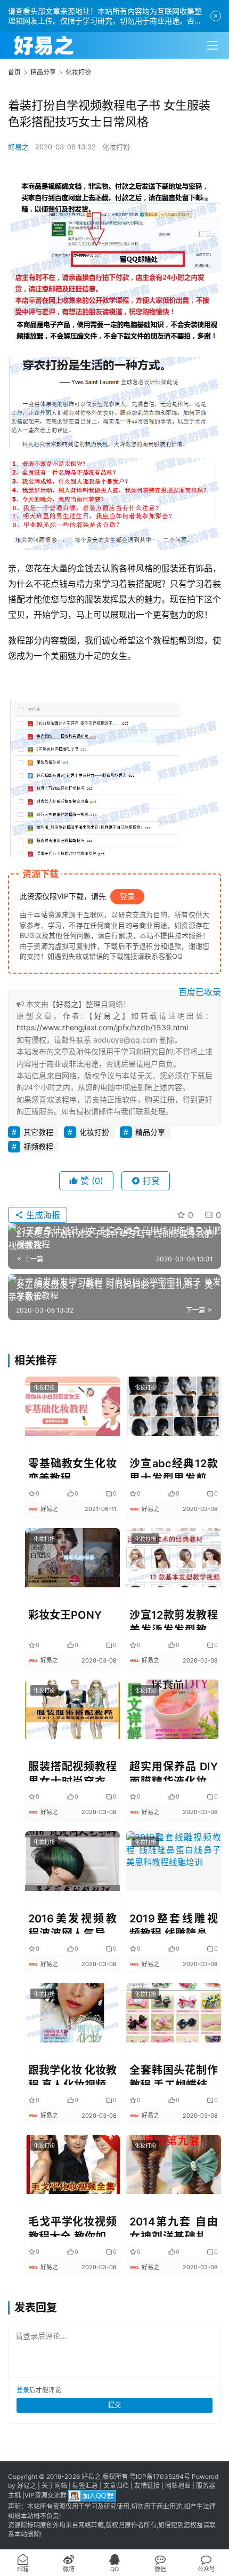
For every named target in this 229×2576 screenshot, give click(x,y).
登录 (127, 896)
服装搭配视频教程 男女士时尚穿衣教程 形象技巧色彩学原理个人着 (72, 1771)
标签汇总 (85, 2486)
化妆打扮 (116, 147)
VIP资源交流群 (46, 2496)
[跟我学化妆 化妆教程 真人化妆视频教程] (72, 2013)
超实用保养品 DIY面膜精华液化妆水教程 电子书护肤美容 (174, 1771)
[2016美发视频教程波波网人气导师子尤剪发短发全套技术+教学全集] (72, 1861)
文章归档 (116, 2486)
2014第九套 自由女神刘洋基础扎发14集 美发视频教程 (174, 2226)
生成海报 (42, 1215)
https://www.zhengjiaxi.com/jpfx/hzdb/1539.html (102, 1027)
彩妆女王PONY (65, 1615)
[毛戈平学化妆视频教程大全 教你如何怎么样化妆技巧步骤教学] (72, 2164)
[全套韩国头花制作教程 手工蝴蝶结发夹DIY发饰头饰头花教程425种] (174, 2013)
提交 (114, 2405)
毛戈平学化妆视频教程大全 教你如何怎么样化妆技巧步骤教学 (72, 2226)
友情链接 (147, 2486)
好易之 (18, 147)
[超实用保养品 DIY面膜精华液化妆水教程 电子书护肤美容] (174, 1709)
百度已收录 (200, 992)
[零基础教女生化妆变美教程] (72, 1406)
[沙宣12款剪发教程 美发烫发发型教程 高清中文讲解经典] (174, 1558)
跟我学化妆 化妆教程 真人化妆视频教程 (72, 2074)
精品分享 (150, 1132)
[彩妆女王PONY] (72, 1558)
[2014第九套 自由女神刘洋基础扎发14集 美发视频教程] (174, 2164)
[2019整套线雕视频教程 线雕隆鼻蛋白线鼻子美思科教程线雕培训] (174, 1861)
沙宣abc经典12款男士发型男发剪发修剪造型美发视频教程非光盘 (174, 1468)
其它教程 (38, 1132)
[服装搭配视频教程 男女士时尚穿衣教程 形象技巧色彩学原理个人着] (72, 1709)
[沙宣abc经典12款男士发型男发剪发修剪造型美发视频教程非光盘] (174, 1406)
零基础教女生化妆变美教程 (72, 1468)
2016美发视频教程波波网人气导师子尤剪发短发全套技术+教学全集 (72, 1923)
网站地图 (178, 2486)
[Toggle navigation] (212, 45)
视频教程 (38, 1146)
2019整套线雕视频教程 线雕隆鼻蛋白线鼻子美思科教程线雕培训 (174, 1923)
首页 (14, 72)
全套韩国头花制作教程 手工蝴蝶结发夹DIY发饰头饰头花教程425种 (174, 2074)
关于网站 (54, 2486)
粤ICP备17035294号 (160, 2476)
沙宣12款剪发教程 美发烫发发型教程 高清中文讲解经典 (174, 1619)
